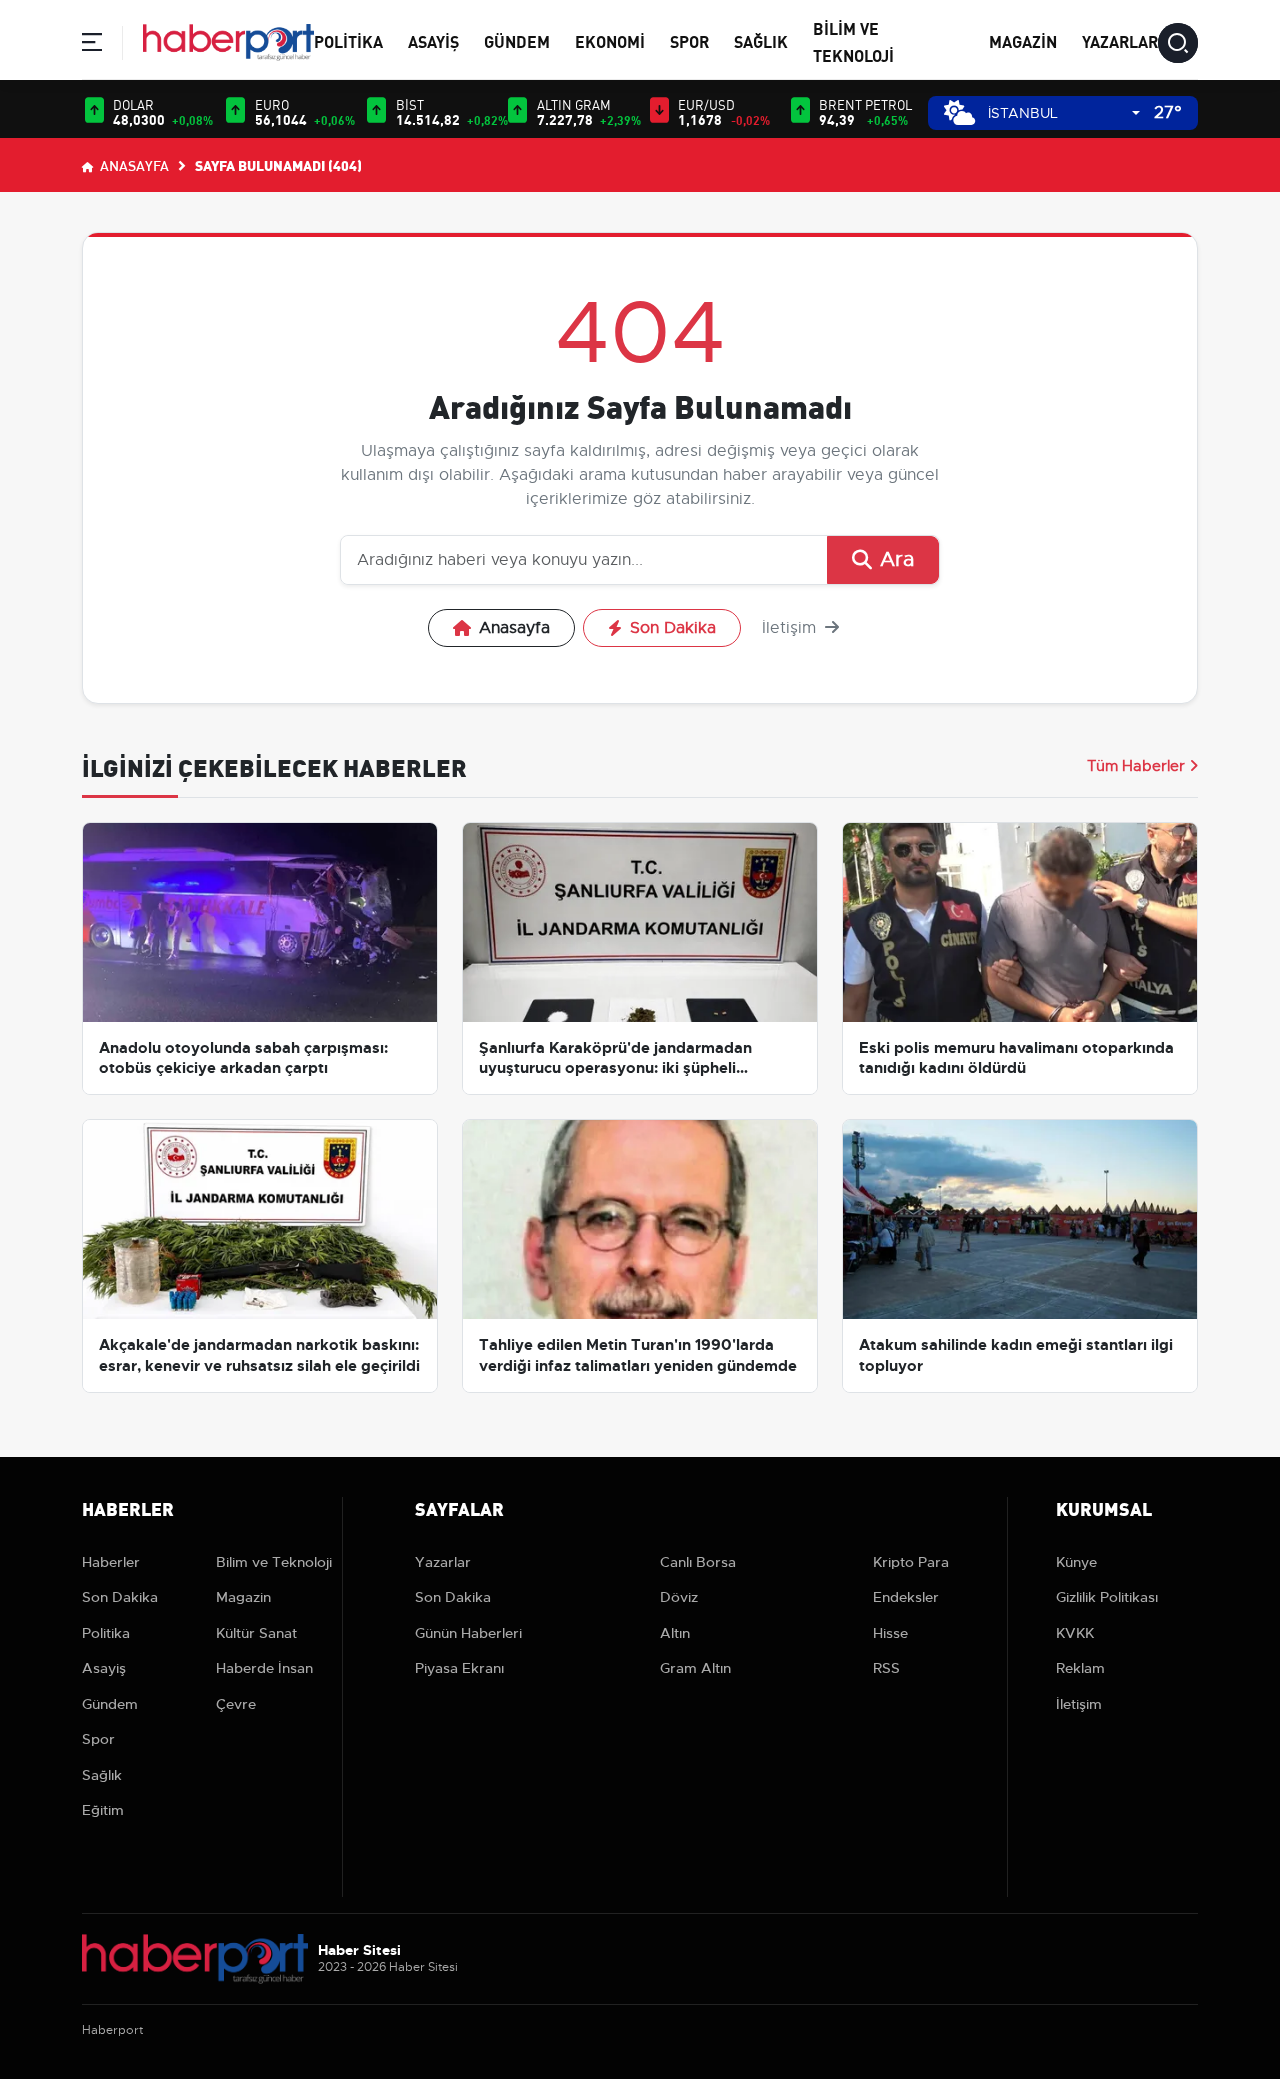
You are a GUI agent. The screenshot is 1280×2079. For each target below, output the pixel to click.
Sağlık (761, 40)
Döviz (679, 1597)
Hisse (890, 1633)
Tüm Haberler (1136, 766)
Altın (675, 1633)
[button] (92, 45)
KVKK (1075, 1633)
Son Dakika (673, 628)
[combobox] (1064, 113)
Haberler (111, 1562)
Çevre (236, 1704)
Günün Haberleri (468, 1633)
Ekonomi (610, 40)
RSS (886, 1668)
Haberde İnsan (264, 1668)
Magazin (1023, 40)
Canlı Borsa (698, 1562)
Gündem (517, 40)
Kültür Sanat (256, 1633)
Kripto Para (911, 1562)
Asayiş (433, 40)
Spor (689, 40)
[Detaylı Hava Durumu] (959, 112)
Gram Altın (695, 1668)
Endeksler (906, 1597)
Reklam (1080, 1668)
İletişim (791, 628)
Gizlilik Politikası (1107, 1597)
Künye (1076, 1562)
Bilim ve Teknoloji (274, 1562)
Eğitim (103, 1810)
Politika (348, 40)
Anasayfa (133, 165)
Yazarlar (1120, 40)
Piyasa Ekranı (459, 1668)
